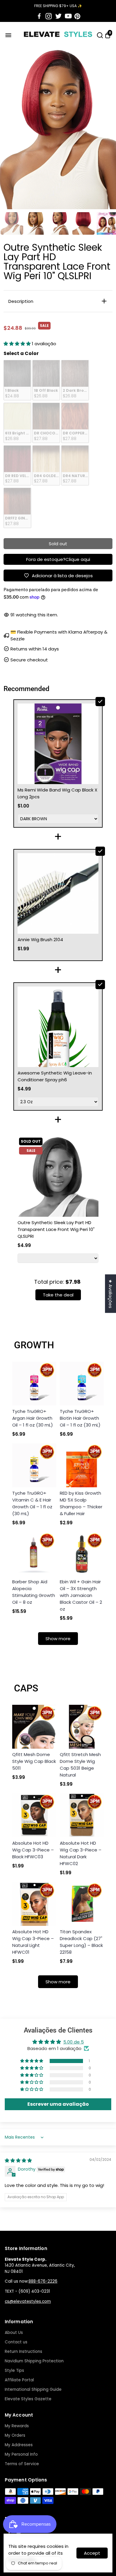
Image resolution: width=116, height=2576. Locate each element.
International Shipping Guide (33, 2389)
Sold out (58, 544)
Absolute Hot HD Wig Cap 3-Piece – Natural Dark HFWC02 (81, 1853)
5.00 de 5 (74, 2042)
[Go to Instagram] (49, 16)
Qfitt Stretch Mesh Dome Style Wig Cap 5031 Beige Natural (80, 1765)
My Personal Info (21, 2454)
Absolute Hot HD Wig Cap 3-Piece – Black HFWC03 (33, 1850)
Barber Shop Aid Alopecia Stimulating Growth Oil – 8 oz (34, 1592)
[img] (18, 2160)
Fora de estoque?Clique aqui (58, 559)
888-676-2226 (43, 2281)
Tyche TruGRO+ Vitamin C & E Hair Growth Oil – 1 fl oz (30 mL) (32, 1503)
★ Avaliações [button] (110, 1293)
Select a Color (21, 353)
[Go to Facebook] (39, 16)
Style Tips (14, 2370)
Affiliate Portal (19, 2380)
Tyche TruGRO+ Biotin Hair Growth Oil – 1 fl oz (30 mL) (80, 1418)
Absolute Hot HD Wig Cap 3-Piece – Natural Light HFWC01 (33, 1942)
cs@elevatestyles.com (28, 2301)
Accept (92, 2553)
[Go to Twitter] (58, 16)
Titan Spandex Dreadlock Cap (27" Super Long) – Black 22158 (81, 1942)
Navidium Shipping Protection (34, 2361)
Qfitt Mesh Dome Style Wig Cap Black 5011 (34, 1761)
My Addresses (19, 2445)
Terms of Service (22, 2464)
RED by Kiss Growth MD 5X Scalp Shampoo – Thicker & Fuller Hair (81, 1503)
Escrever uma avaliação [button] (58, 2104)
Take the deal (58, 1295)
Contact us (16, 2342)
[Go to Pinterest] (77, 16)
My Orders (15, 2435)
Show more (58, 1639)
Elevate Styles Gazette (28, 2399)
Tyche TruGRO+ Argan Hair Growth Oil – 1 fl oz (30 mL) (33, 1418)
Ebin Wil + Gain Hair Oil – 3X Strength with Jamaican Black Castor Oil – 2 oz (81, 1595)
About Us (14, 2333)
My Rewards (17, 2426)
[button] (18, 344)
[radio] (17, 380)
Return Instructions (23, 2352)
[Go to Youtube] (68, 16)
